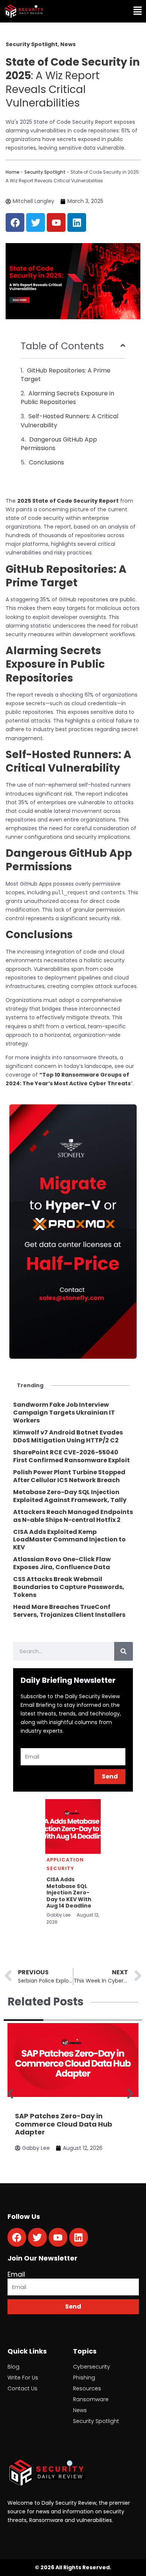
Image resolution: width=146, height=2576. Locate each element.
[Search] (124, 1651)
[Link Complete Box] (73, 1413)
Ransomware (91, 2399)
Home (13, 172)
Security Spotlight (45, 172)
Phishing (84, 2378)
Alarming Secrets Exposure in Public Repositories (67, 398)
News (80, 2410)
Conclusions (46, 462)
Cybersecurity (92, 2367)
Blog (13, 2367)
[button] (110, 11)
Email (16, 2274)
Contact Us (22, 2388)
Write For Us (23, 2378)
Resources (87, 2388)
